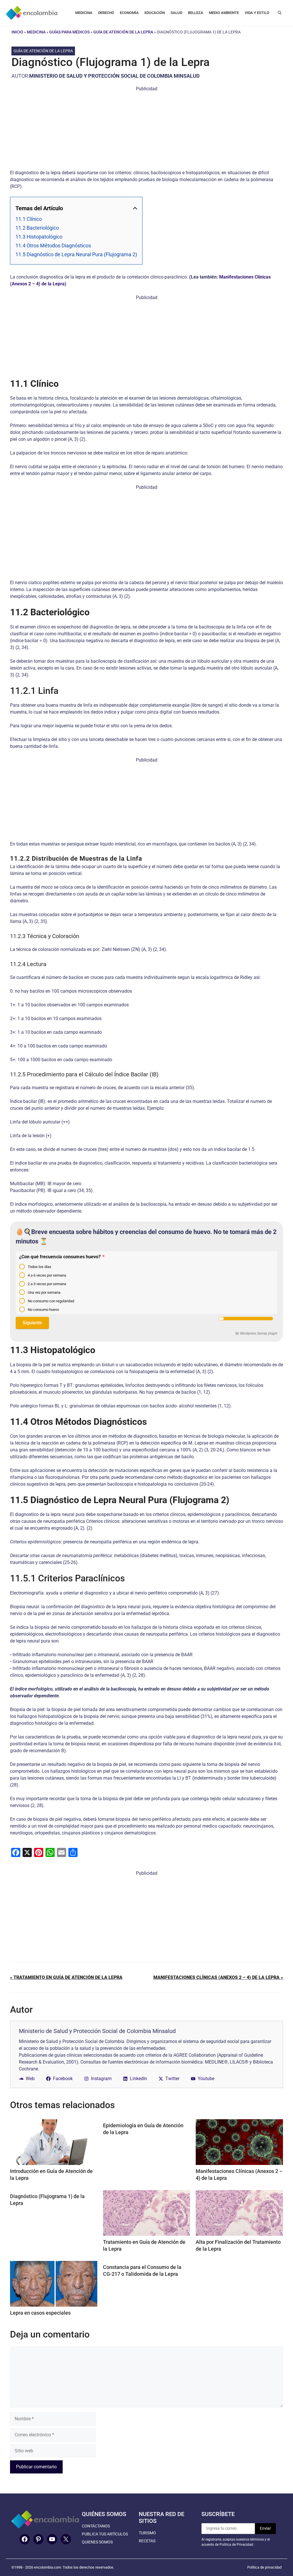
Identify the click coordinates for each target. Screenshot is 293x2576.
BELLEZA (196, 13)
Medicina (36, 32)
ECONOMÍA (129, 13)
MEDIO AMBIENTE (224, 13)
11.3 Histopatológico (39, 237)
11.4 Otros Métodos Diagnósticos (53, 246)
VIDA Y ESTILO (257, 13)
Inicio (17, 32)
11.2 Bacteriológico (37, 228)
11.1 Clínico (29, 219)
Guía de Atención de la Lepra (123, 32)
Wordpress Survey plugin (259, 1333)
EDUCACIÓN (155, 13)
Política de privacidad (264, 2567)
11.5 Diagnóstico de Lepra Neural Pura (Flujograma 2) (76, 254)
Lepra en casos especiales (40, 2313)
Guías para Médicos (69, 32)
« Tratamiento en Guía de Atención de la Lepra (66, 1977)
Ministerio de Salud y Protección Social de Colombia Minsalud (114, 76)
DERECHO (106, 13)
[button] (280, 13)
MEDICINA (84, 13)
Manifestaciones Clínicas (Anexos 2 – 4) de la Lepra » (218, 1977)
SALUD (176, 13)
